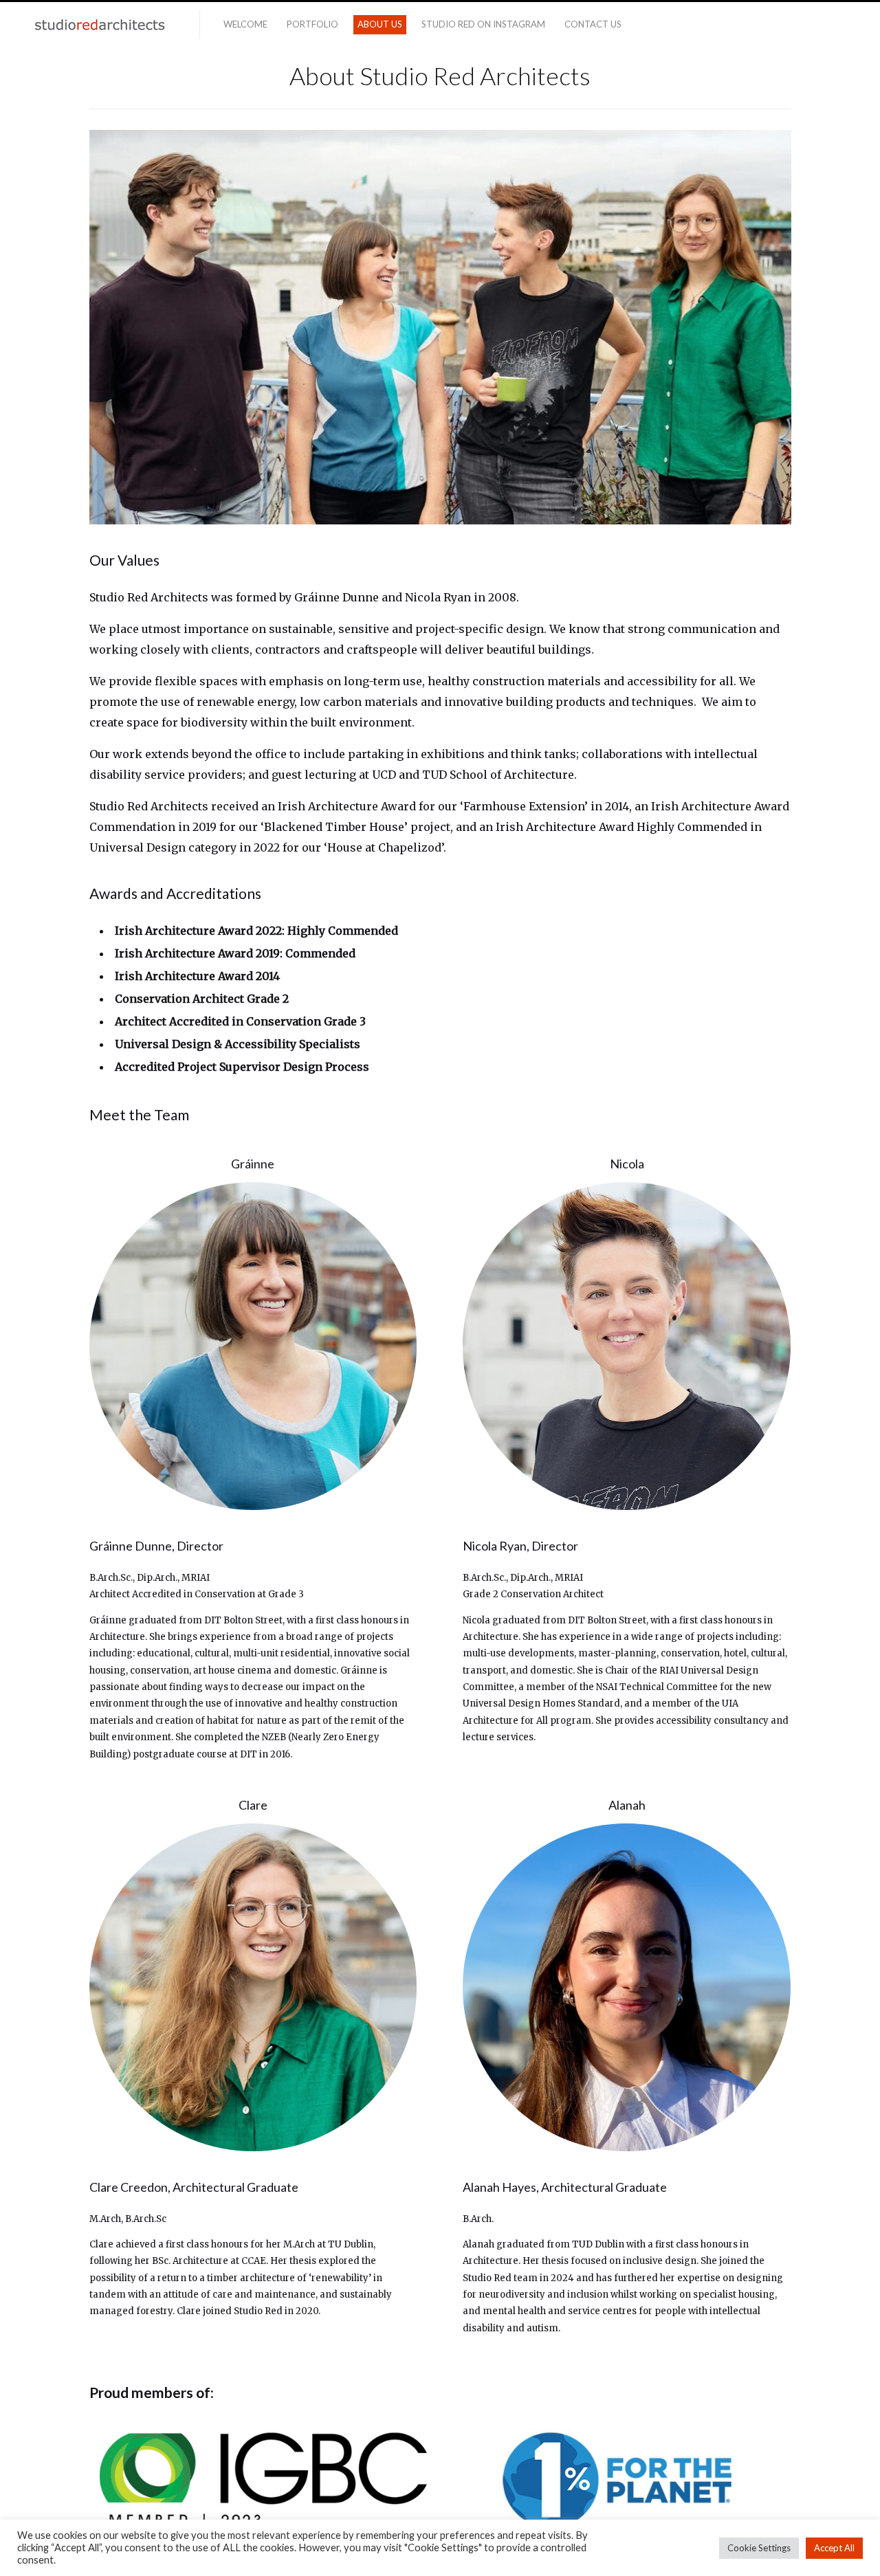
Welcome (245, 24)
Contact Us (593, 24)
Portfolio (312, 24)
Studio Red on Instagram (483, 24)
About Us (380, 24)
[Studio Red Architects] (100, 25)
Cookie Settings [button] (759, 2548)
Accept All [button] (834, 2548)
